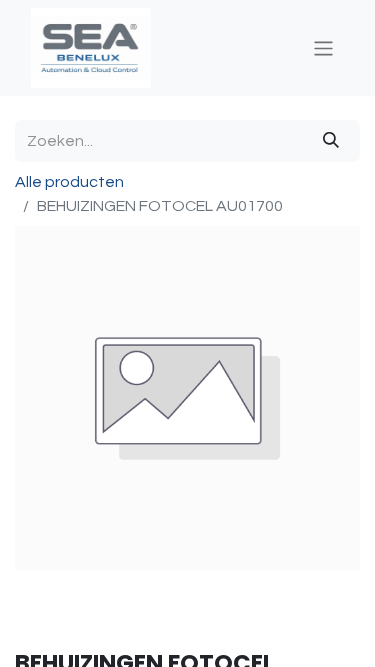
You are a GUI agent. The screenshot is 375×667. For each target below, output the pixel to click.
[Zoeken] (331, 141)
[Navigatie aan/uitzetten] (323, 47)
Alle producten (69, 182)
